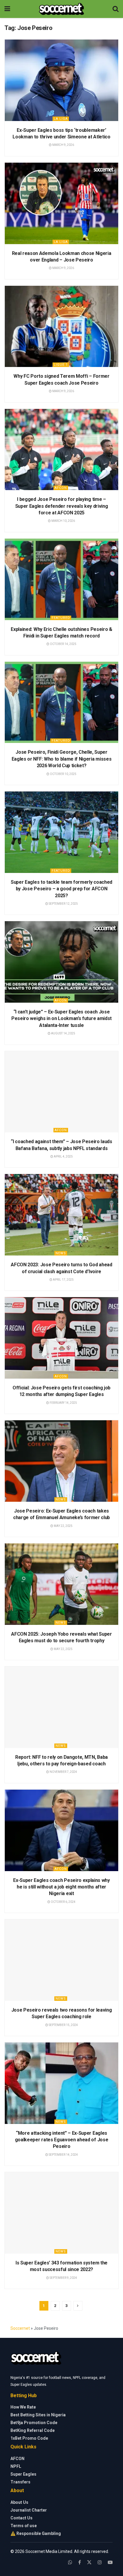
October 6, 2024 (63, 1902)
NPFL (16, 2466)
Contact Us (21, 2518)
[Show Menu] (7, 9)
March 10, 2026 (63, 521)
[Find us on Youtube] (110, 2562)
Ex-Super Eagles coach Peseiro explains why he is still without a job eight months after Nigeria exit (61, 1887)
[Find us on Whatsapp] (70, 2562)
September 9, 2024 (63, 2278)
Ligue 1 (61, 365)
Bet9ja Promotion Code (34, 2423)
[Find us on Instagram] (100, 2562)
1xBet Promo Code (29, 2438)
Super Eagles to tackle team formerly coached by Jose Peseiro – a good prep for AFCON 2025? (61, 889)
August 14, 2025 (63, 1033)
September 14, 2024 (63, 2155)
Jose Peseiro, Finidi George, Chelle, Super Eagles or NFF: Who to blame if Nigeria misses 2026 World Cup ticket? (62, 759)
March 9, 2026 (63, 145)
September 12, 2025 (63, 904)
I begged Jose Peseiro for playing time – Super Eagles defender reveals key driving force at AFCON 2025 (62, 506)
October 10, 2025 (63, 774)
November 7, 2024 (63, 1772)
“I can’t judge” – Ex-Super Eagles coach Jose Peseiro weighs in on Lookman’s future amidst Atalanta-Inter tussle (61, 1019)
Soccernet (20, 2328)
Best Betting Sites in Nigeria (38, 2415)
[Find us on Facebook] (80, 2562)
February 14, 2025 (63, 1403)
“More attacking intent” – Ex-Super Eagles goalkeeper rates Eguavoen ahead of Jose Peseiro (62, 2140)
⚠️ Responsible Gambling (36, 2533)
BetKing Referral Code (33, 2430)
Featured (61, 618)
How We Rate (23, 2407)
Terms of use (24, 2526)
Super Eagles (23, 2474)
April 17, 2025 (63, 1280)
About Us (19, 2502)
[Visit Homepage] (61, 9)
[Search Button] (116, 9)
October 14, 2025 (63, 644)
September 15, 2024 (63, 2025)
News (61, 1253)
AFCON (61, 488)
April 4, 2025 (63, 1156)
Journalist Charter (29, 2510)
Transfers (20, 2482)
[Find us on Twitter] (89, 2562)
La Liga (61, 119)
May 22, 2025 (63, 1526)
